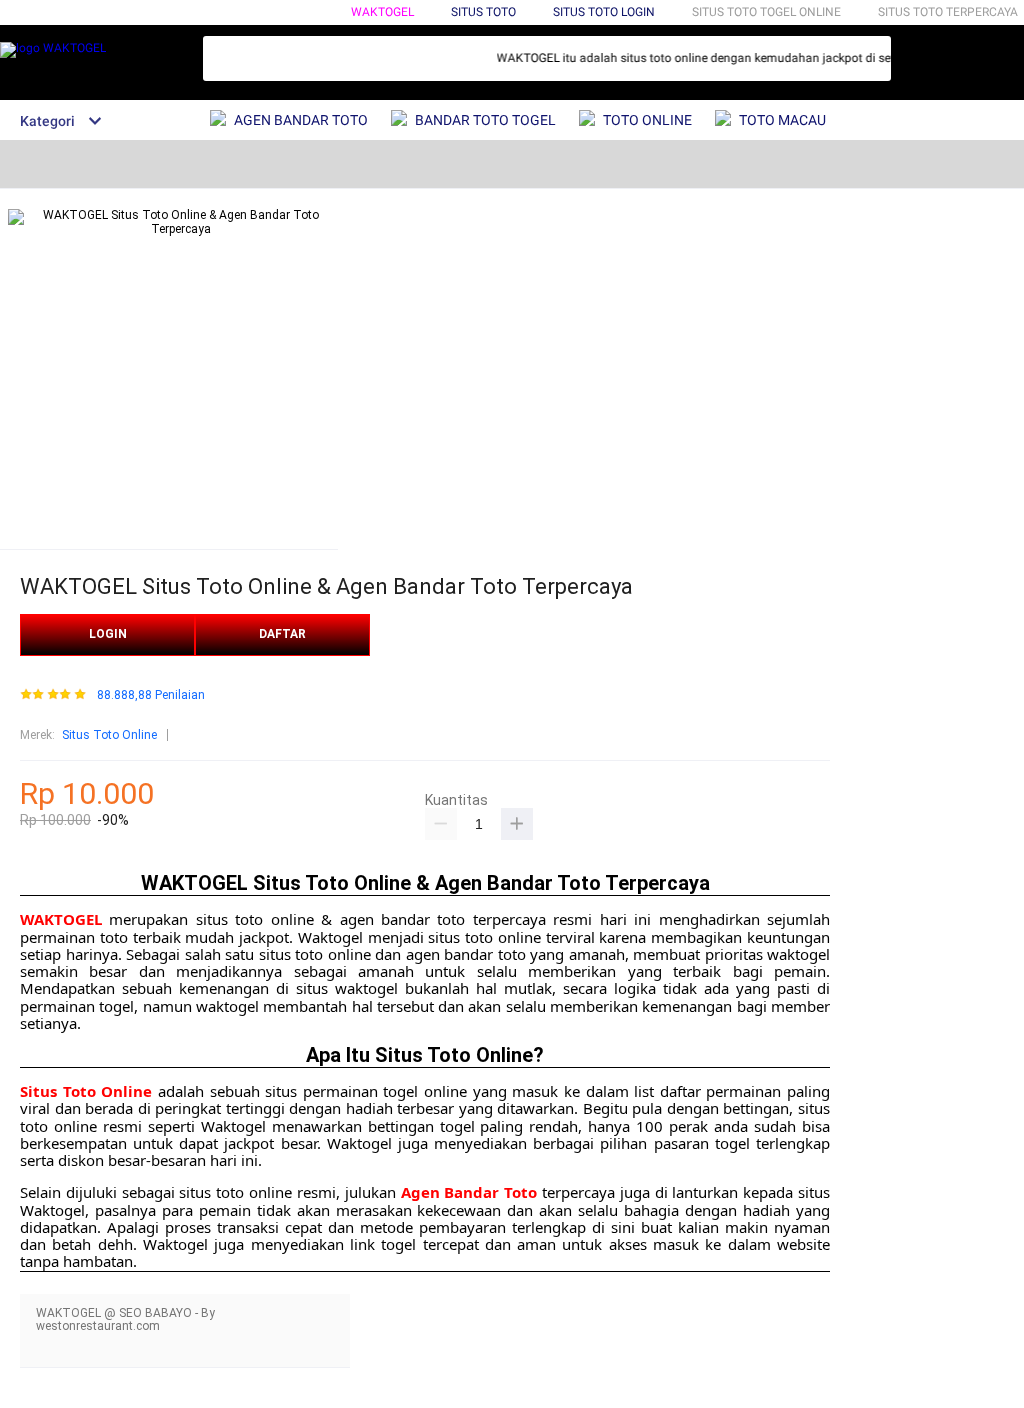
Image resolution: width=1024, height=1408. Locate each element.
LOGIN (108, 634)
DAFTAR (282, 634)
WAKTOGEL (382, 12)
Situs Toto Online (109, 735)
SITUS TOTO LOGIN (604, 12)
